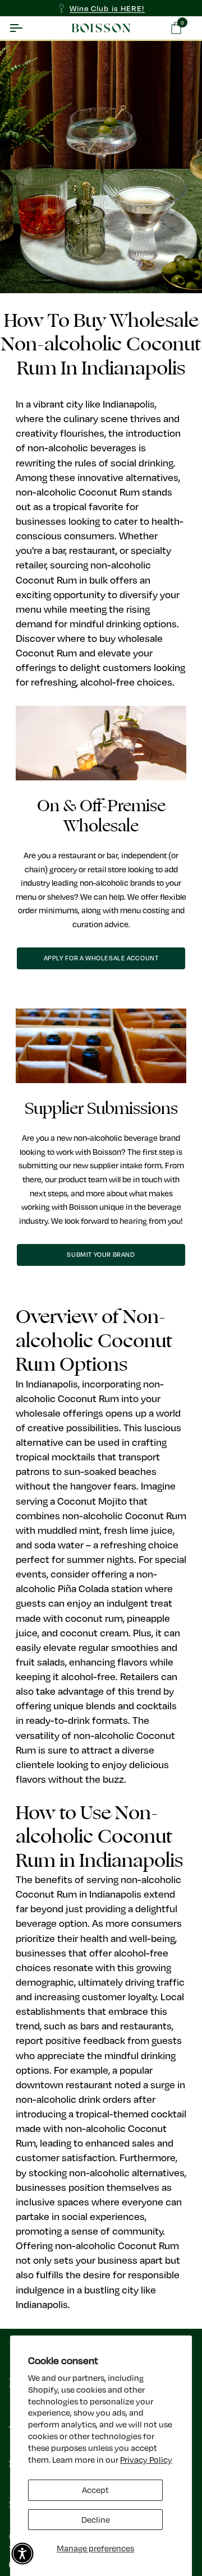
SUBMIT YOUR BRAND (101, 1254)
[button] (22, 2554)
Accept (95, 2490)
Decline (96, 2520)
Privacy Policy (146, 2460)
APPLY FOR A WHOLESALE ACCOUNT (101, 958)
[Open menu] (26, 28)
